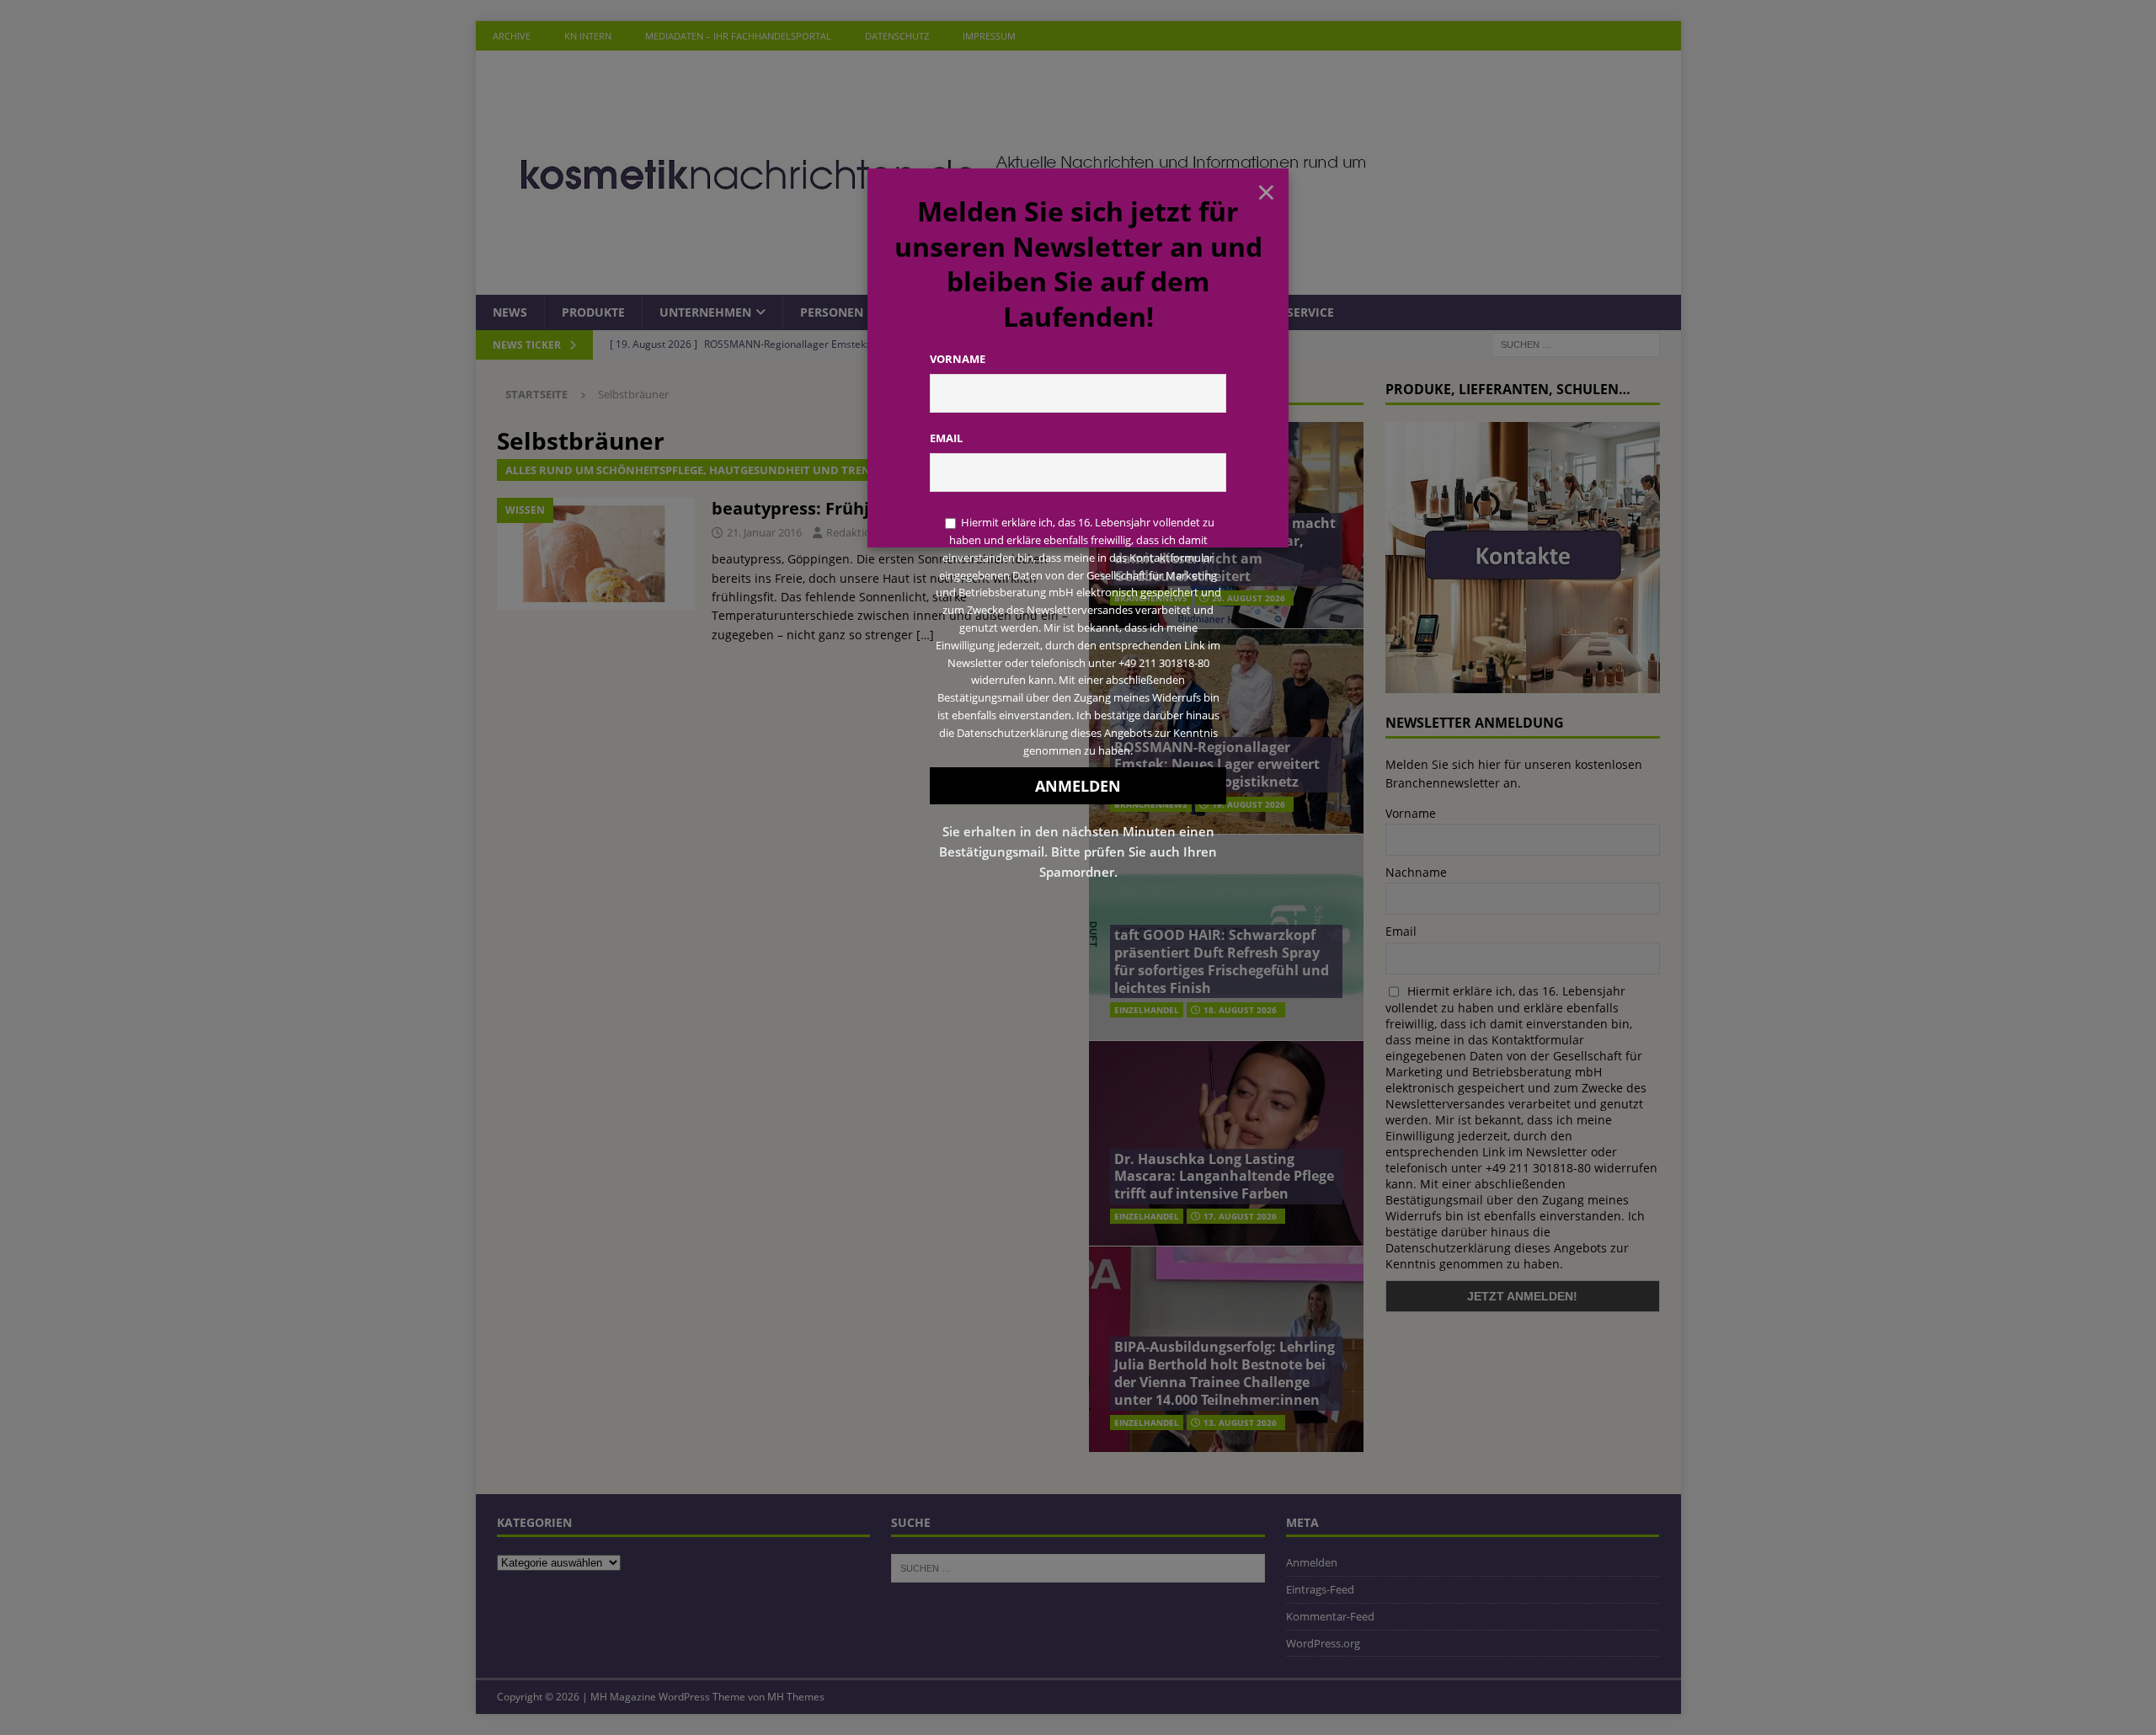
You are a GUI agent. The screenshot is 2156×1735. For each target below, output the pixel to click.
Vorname (958, 359)
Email (946, 438)
